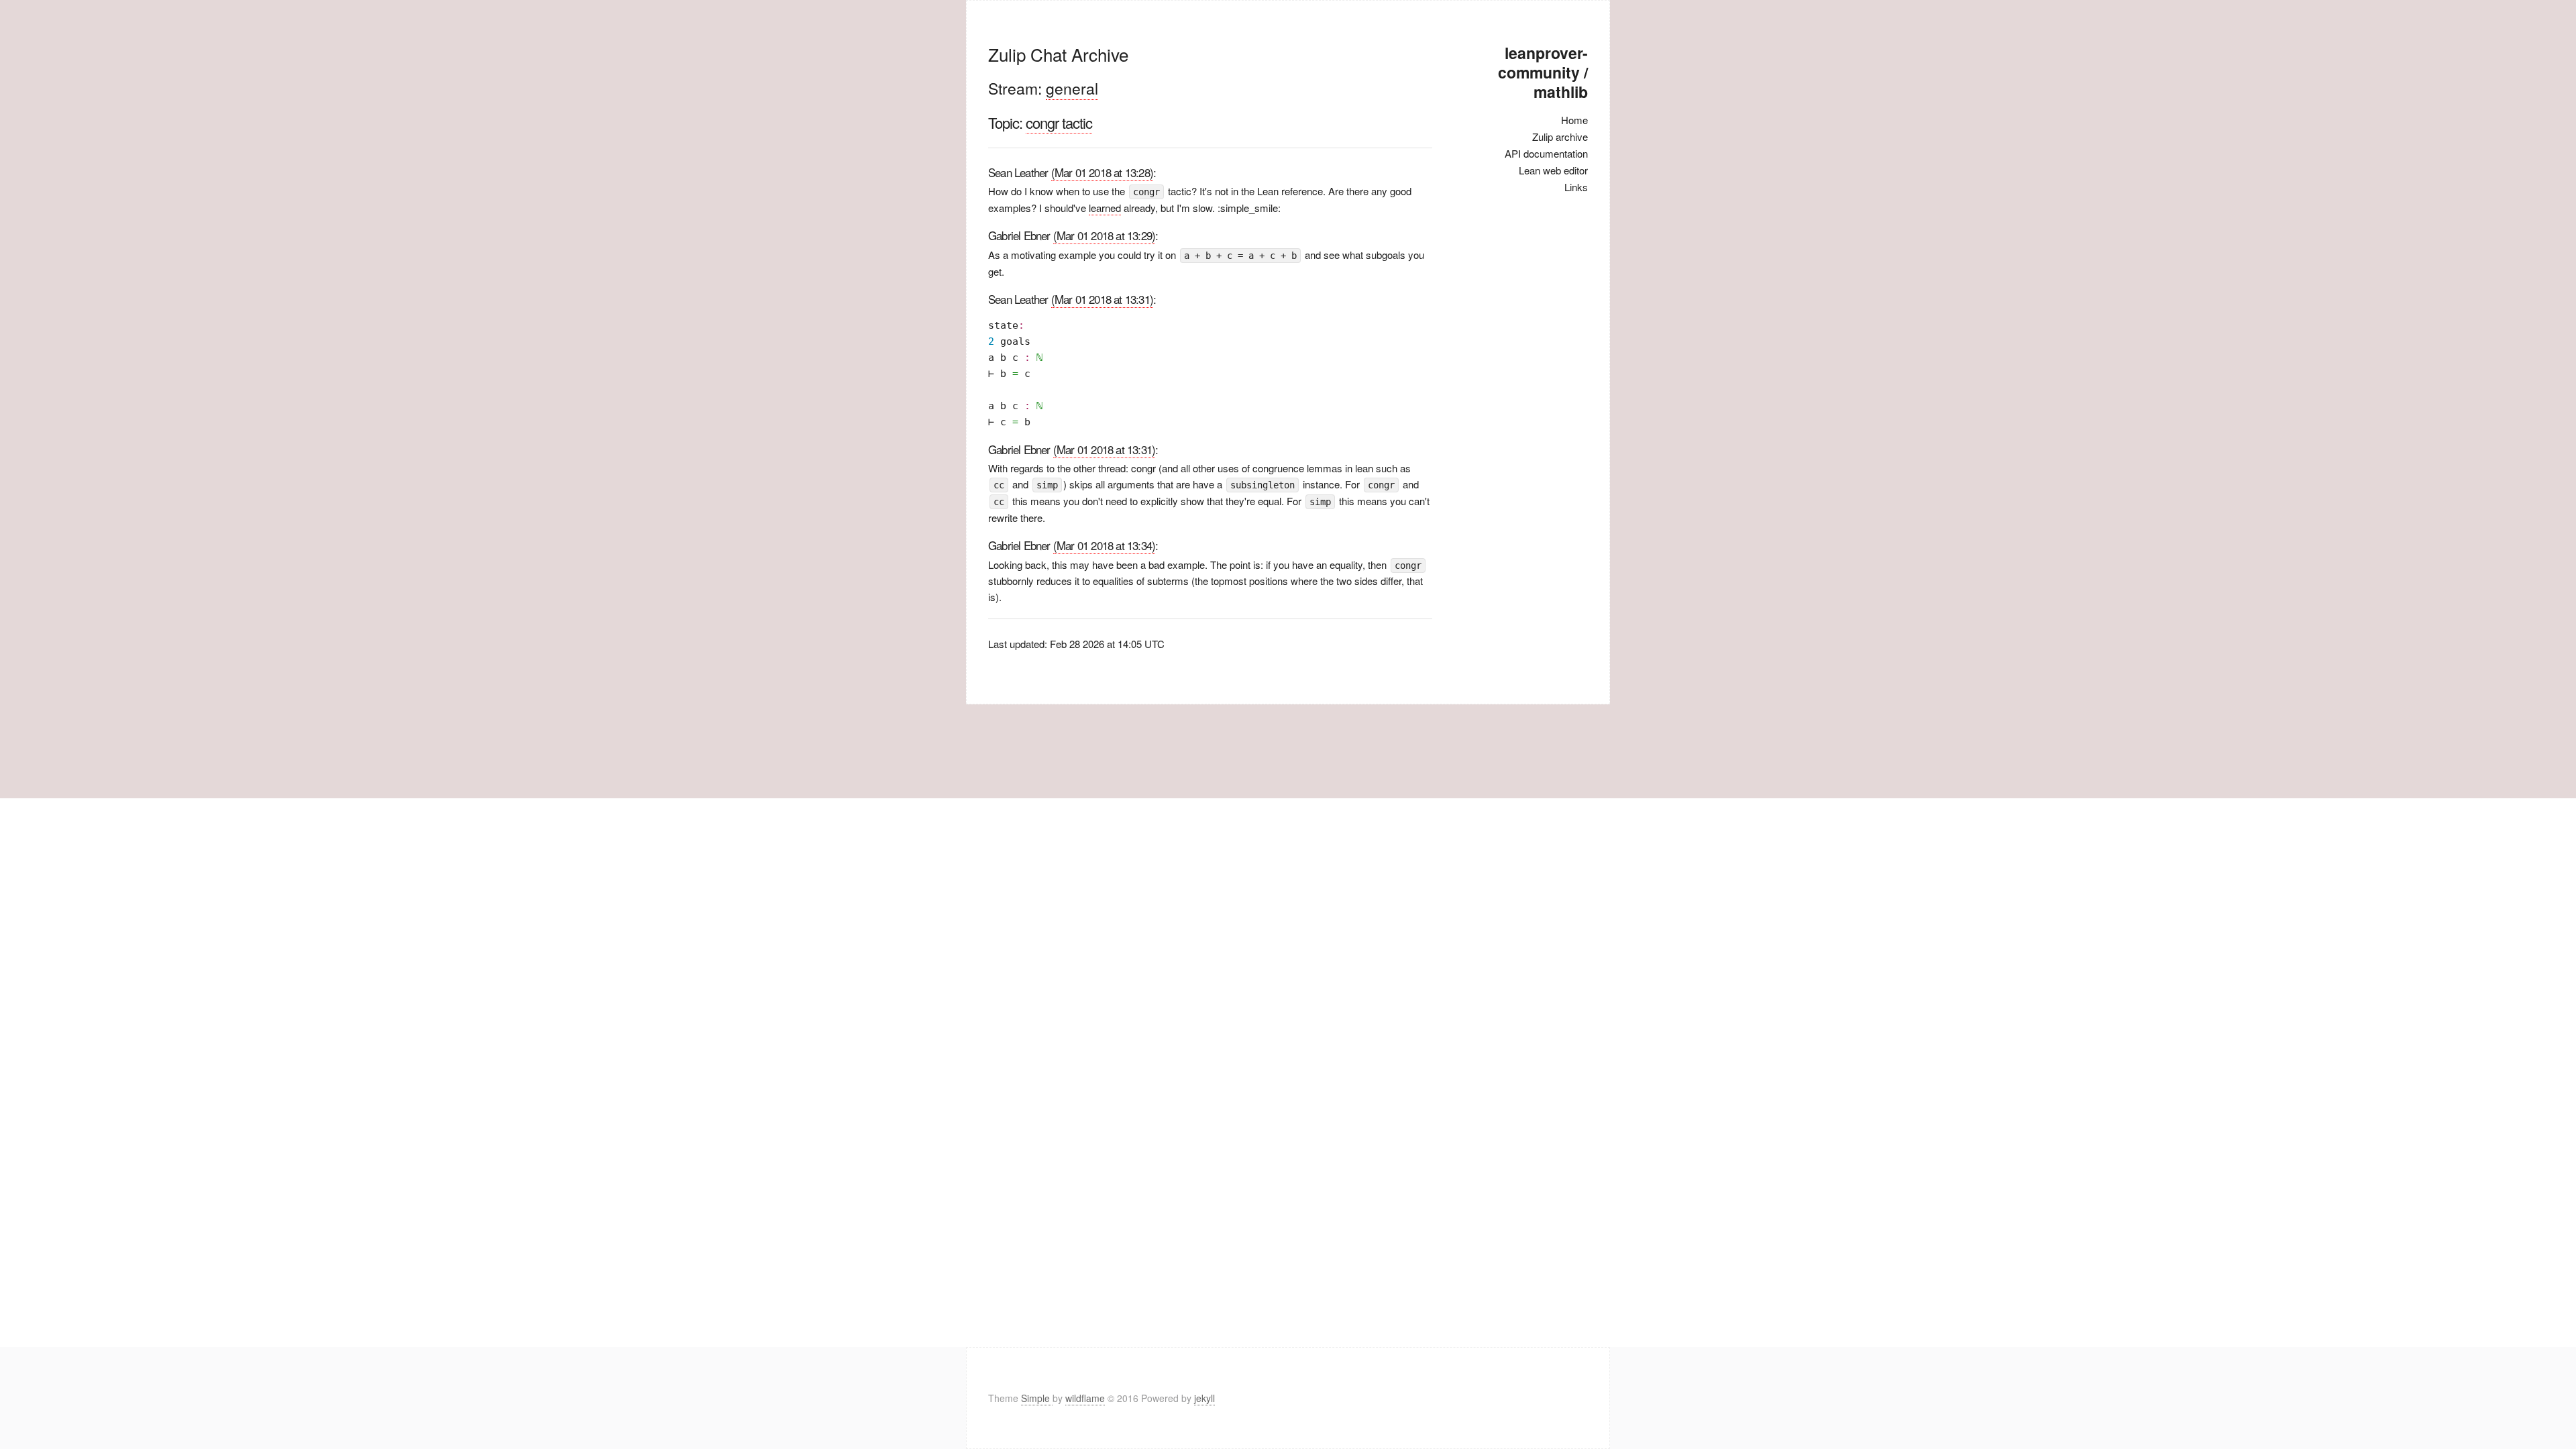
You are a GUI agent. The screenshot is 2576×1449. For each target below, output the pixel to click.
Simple (1037, 1398)
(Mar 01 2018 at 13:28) (1102, 172)
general (1072, 88)
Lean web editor (1553, 170)
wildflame (1085, 1398)
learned (1105, 208)
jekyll (1204, 1398)
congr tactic (1059, 122)
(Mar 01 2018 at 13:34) (1104, 545)
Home (1574, 120)
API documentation (1546, 153)
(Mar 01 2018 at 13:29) (1104, 235)
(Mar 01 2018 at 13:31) (1102, 299)
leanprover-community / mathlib (1543, 72)
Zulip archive (1560, 137)
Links (1576, 187)
